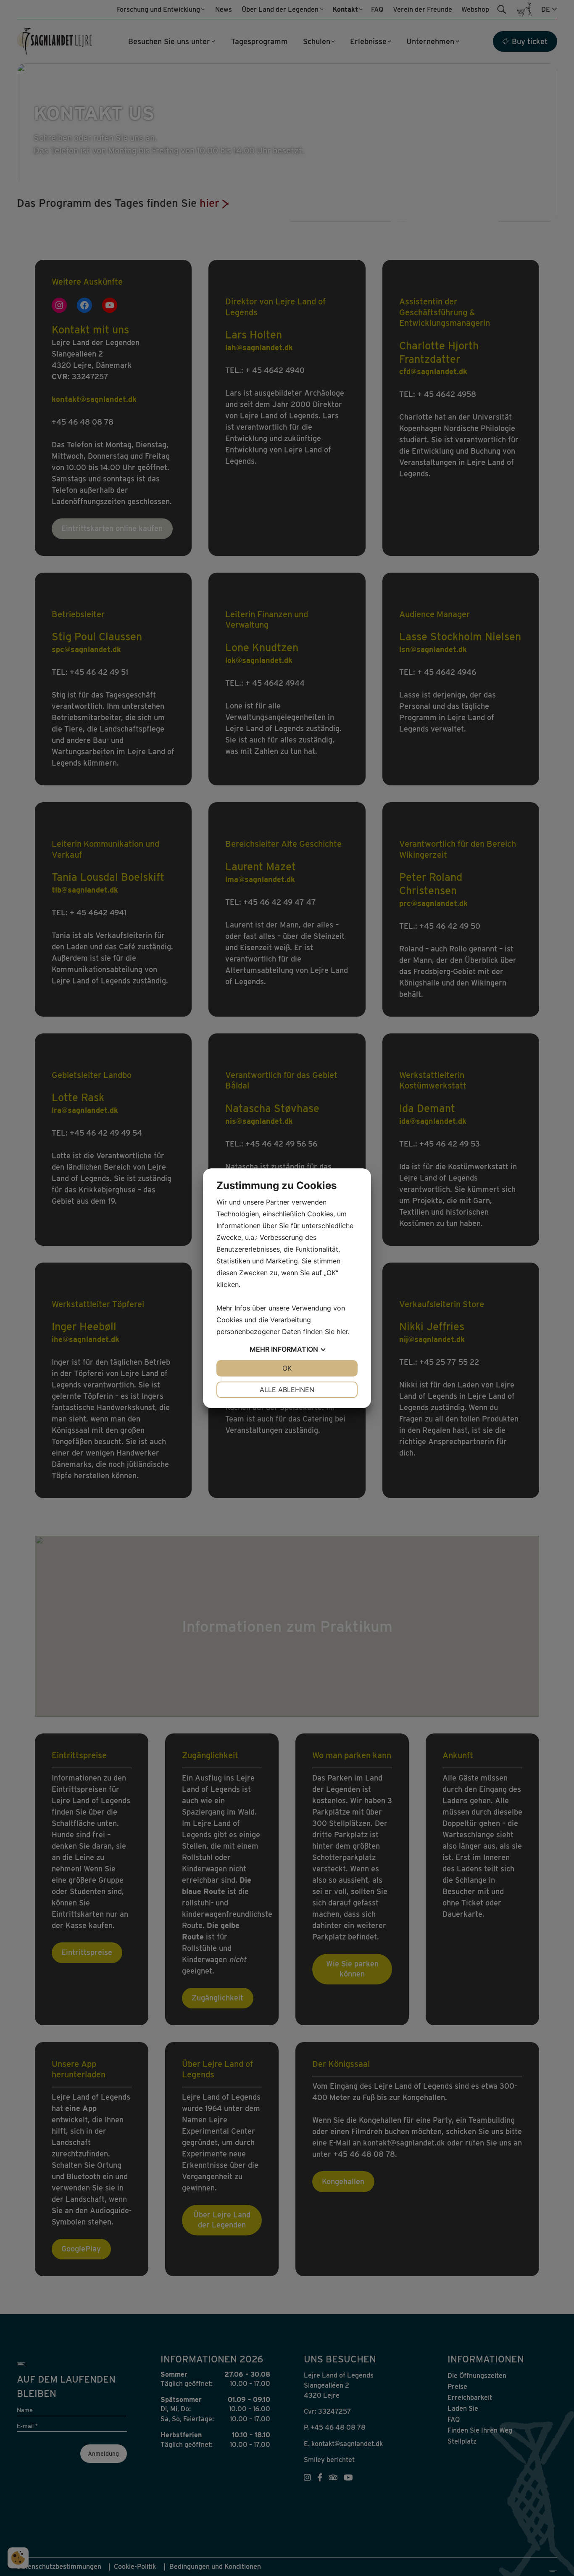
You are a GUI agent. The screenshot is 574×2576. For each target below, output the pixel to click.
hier (342, 1332)
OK (287, 1368)
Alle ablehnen (287, 1390)
